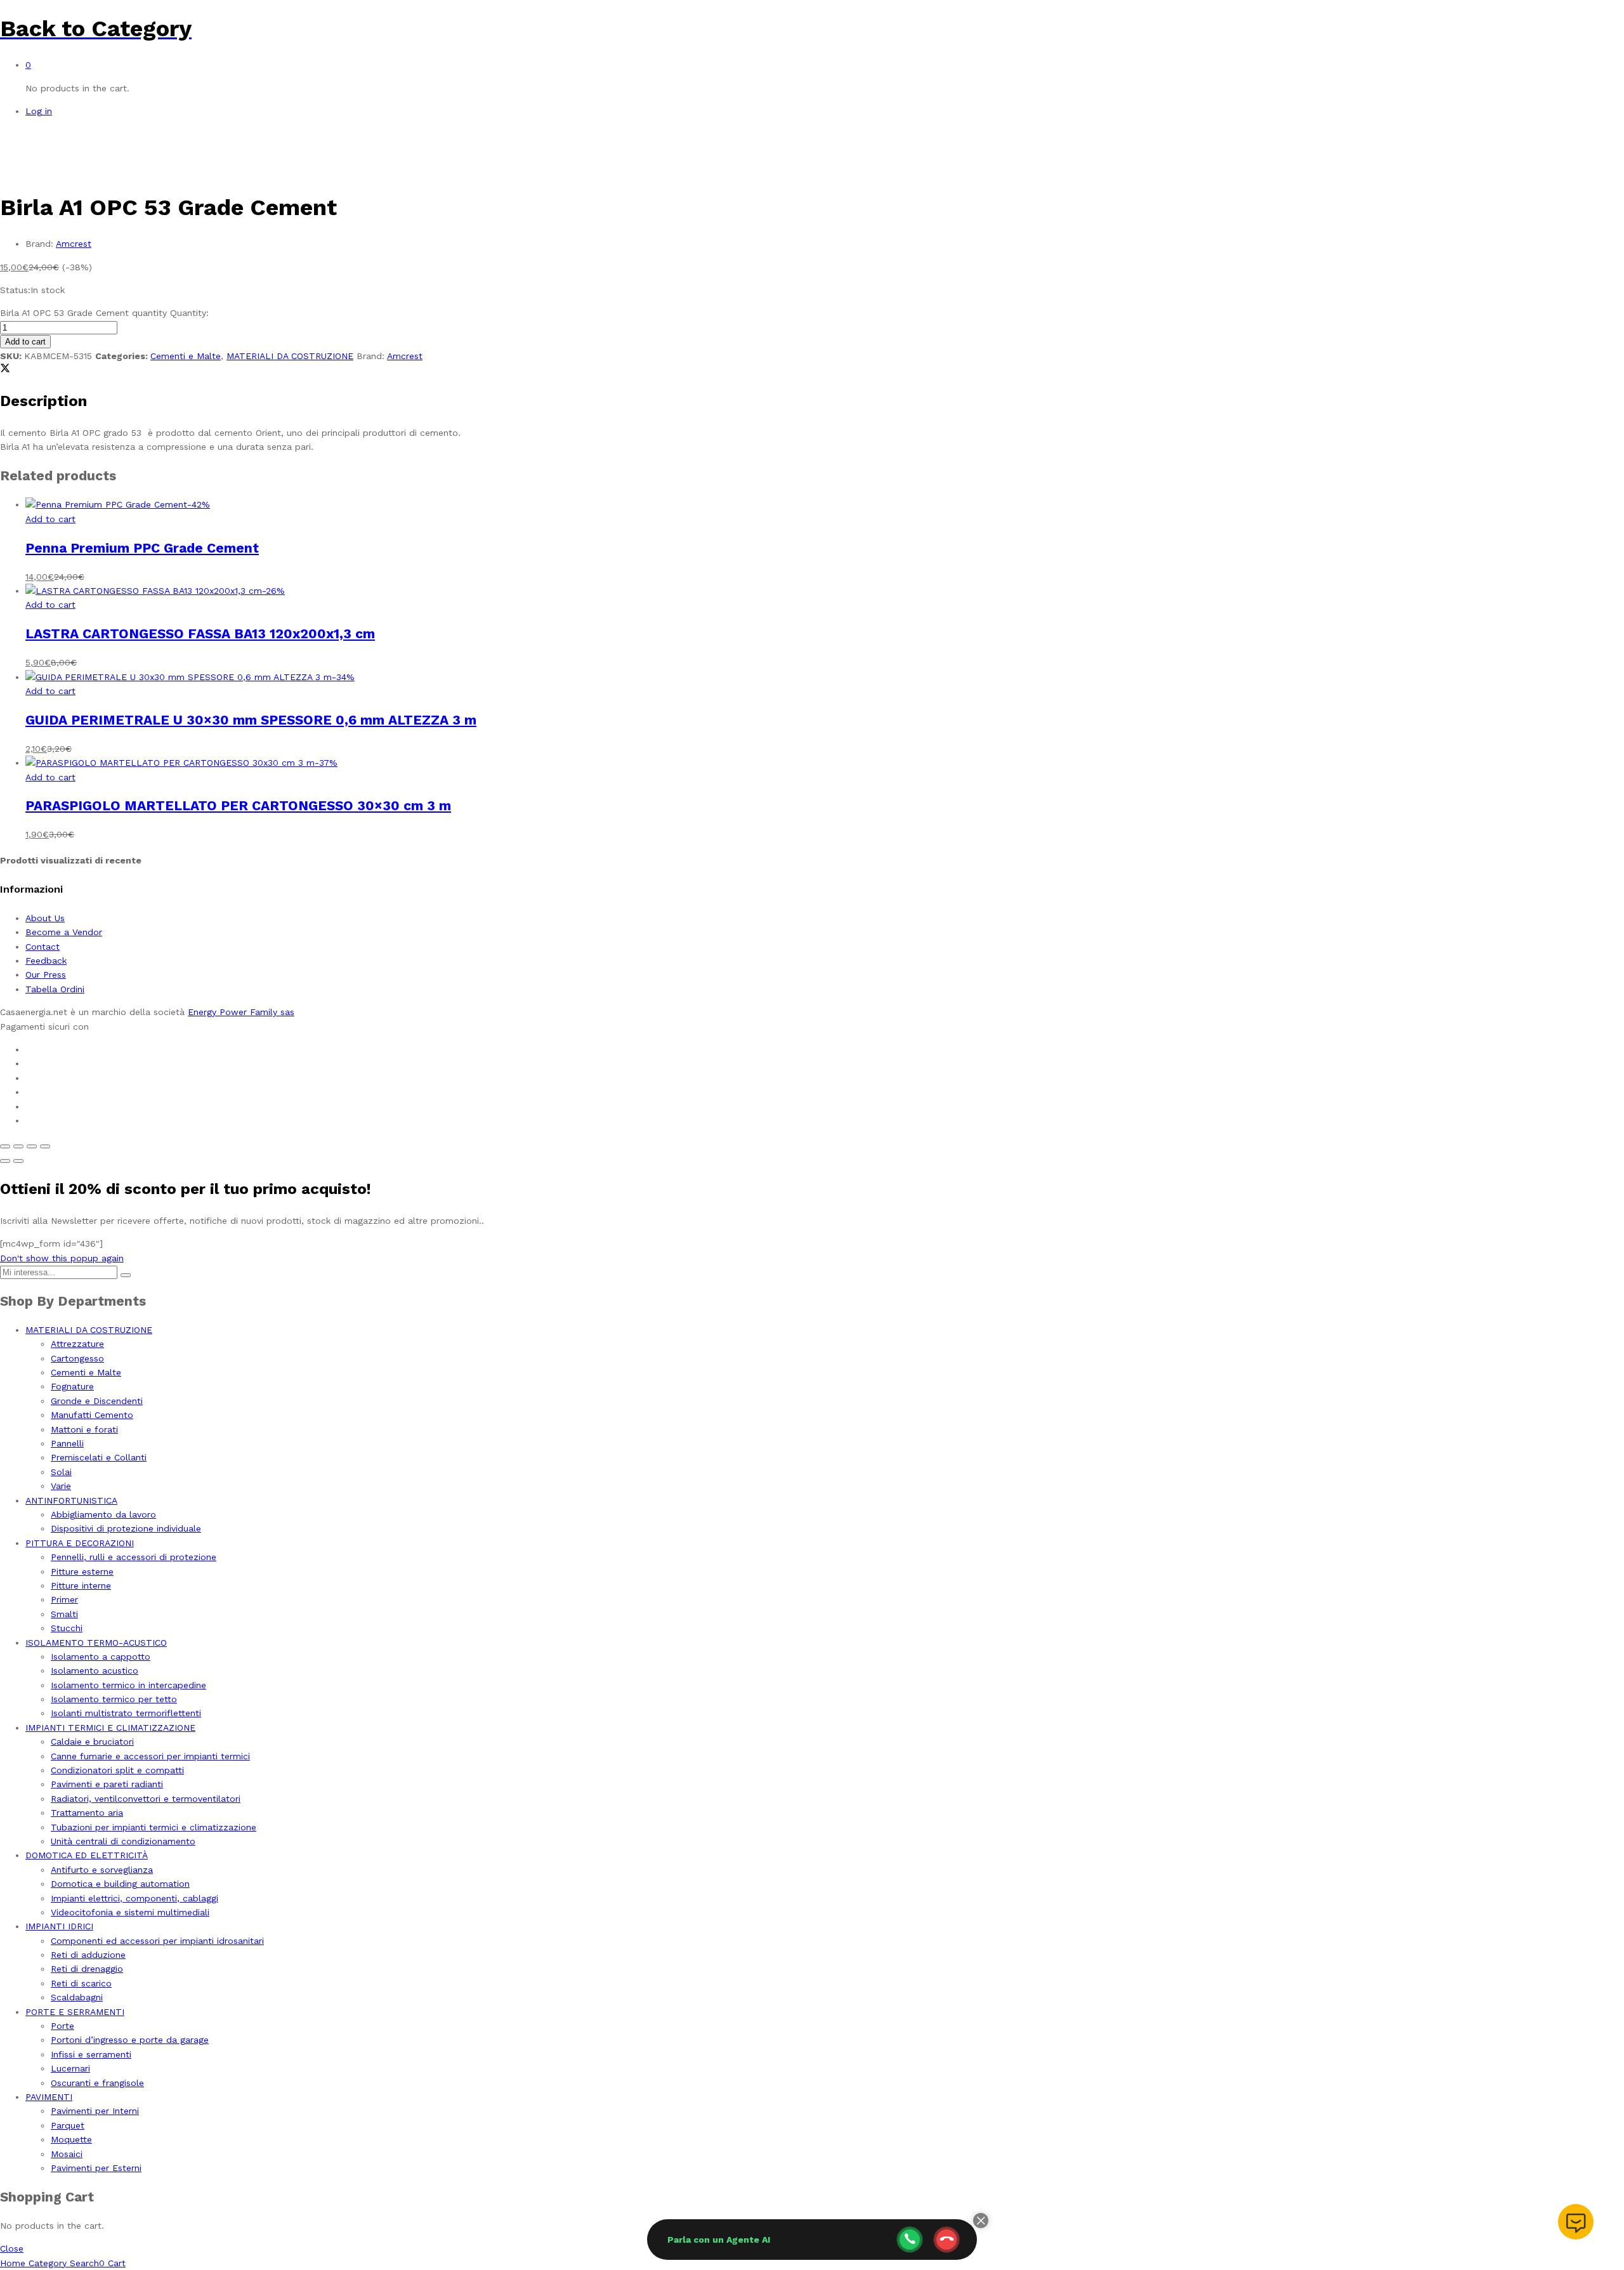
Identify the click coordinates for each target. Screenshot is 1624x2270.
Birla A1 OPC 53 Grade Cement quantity (83, 313)
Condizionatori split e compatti (117, 1770)
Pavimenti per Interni (95, 2111)
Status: (15, 290)
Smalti (64, 1614)
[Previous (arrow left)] (5, 1161)
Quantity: (189, 313)
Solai (61, 1472)
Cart (112, 2263)
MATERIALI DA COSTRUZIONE (290, 356)
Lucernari (70, 2068)
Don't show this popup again (62, 1258)
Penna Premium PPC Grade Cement (142, 548)
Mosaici (67, 2154)
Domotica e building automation (120, 1884)
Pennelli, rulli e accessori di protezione (134, 1557)
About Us (45, 918)
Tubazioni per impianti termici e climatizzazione (154, 1827)
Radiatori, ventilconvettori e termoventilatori (146, 1799)
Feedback (46, 961)
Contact (43, 947)
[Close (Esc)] (5, 1146)
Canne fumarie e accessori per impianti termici (150, 1756)
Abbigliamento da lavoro (103, 1514)
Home (13, 2263)
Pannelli (67, 1443)
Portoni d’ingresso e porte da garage (130, 2040)
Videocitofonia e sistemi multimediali (130, 1912)
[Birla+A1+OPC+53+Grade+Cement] (5, 370)
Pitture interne (81, 1585)
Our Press (46, 974)
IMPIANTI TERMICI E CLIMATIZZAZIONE (110, 1728)
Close (12, 2248)
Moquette (71, 2139)
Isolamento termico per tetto (114, 1699)
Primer (64, 1599)
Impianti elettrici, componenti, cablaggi (134, 1898)
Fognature (72, 1386)
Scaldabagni (77, 1997)
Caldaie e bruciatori (92, 1742)
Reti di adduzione (88, 1955)
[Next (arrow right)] (18, 1161)
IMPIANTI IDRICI (59, 1926)
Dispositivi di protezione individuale (126, 1528)
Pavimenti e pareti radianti (107, 1784)
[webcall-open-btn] (910, 2240)
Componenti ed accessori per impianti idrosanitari (157, 1941)
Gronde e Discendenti (97, 1401)
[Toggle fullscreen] (32, 1146)
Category (46, 2263)
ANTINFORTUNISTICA (71, 1500)
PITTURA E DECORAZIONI (80, 1543)
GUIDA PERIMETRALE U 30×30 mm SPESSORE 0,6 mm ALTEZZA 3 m (251, 720)
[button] (50, 519)
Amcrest (74, 244)
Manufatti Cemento (92, 1415)
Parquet (68, 2125)
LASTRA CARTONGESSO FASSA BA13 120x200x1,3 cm (200, 633)
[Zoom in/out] (45, 1146)
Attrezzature (77, 1344)
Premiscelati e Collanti (99, 1457)
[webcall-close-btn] (946, 2240)
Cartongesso (77, 1358)
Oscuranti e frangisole (97, 2083)
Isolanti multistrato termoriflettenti (126, 1713)
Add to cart (25, 342)
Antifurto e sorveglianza (102, 1870)
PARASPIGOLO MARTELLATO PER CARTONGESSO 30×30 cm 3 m (238, 805)
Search (83, 2263)
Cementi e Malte (186, 356)
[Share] (18, 1146)
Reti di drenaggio (87, 1969)
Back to (43, 29)
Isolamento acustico (95, 1670)
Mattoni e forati (84, 1429)
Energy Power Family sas (241, 1012)
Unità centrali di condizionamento (123, 1841)
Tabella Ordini (55, 989)
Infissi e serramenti (91, 2054)
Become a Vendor (64, 932)
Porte (62, 2026)
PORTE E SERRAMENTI (75, 2012)
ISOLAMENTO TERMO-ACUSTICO (96, 1643)
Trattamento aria (87, 1813)
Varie (61, 1486)
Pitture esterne (82, 1571)
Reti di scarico (81, 1983)
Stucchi (67, 1628)
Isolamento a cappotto (101, 1657)
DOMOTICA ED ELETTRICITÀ (87, 1855)
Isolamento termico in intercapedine (128, 1685)
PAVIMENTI (49, 2097)
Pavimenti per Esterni (96, 2168)
